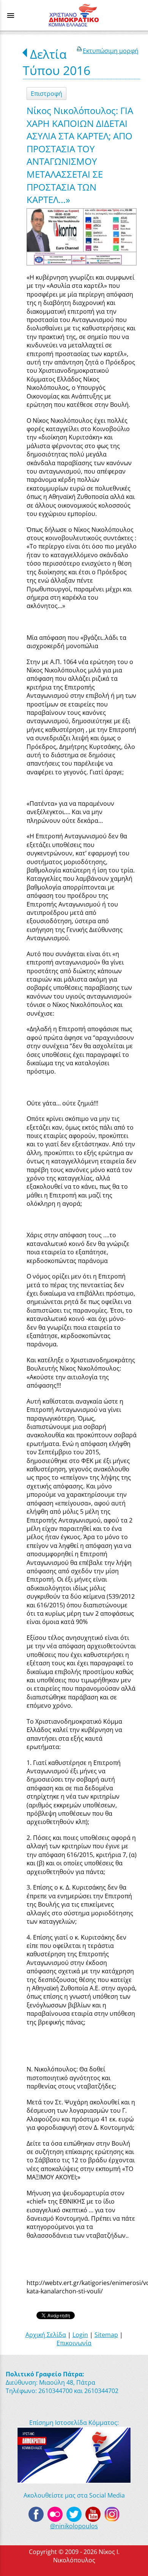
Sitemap (106, 2335)
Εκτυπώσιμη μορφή (111, 51)
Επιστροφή (46, 94)
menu (11, 16)
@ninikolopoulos (74, 2526)
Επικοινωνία (74, 2343)
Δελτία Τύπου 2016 (57, 62)
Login (80, 2335)
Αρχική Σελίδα (46, 2335)
